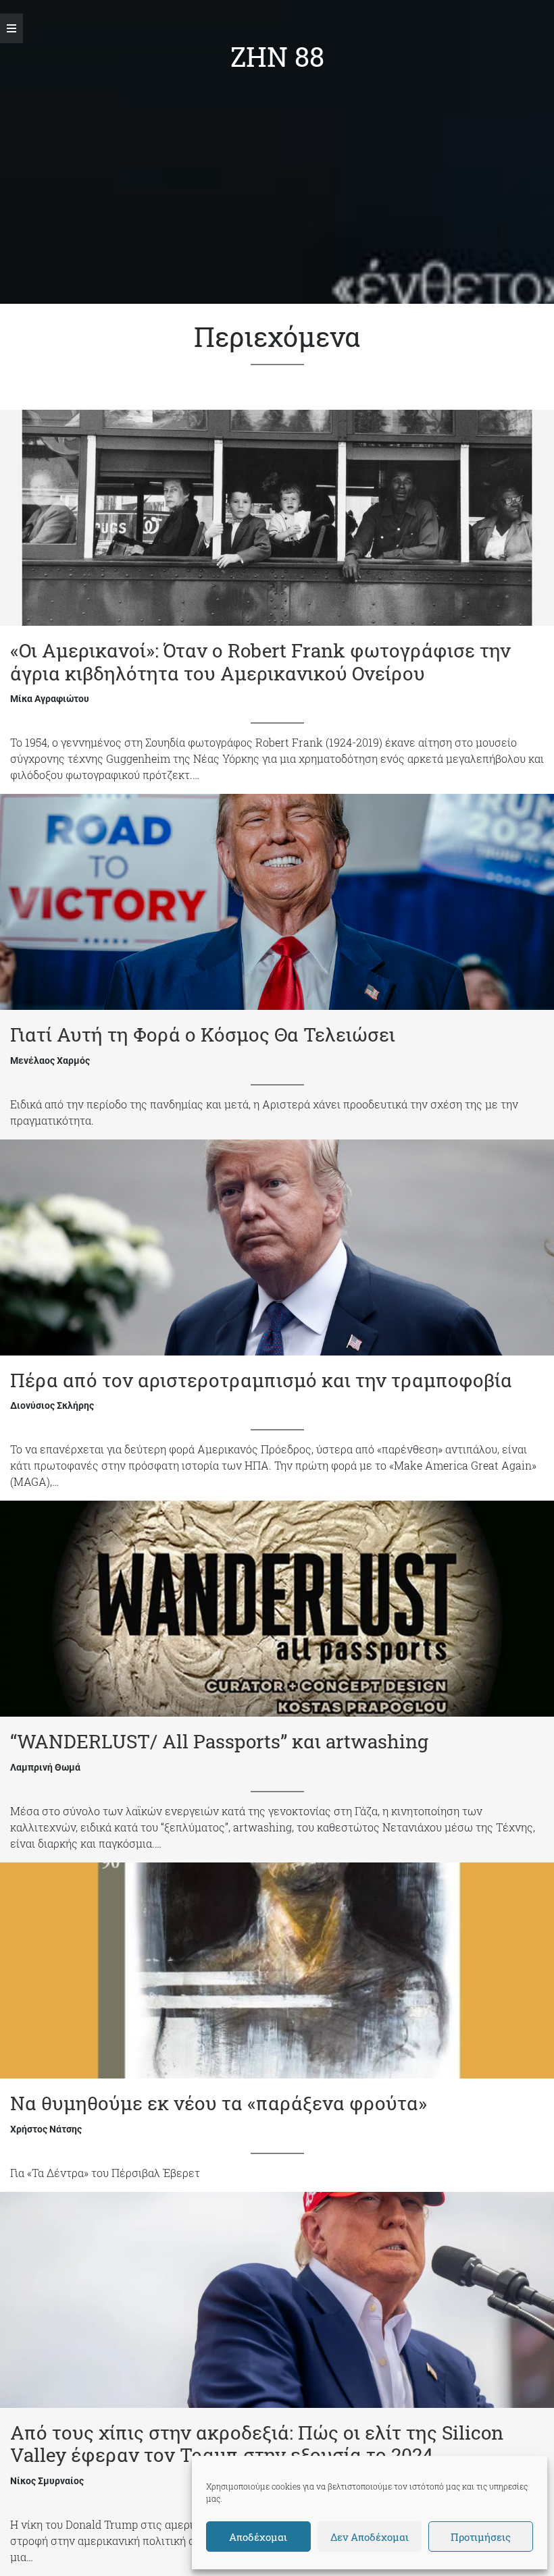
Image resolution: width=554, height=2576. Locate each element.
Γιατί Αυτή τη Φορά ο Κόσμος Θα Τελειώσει (203, 1035)
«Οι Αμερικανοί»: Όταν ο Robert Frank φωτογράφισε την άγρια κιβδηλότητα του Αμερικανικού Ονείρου (260, 662)
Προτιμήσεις (481, 2537)
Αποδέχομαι (258, 2537)
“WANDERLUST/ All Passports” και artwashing (219, 1741)
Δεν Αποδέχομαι (370, 2537)
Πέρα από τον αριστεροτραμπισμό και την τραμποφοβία (261, 1380)
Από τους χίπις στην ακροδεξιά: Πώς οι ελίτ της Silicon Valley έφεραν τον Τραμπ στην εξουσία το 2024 (257, 2444)
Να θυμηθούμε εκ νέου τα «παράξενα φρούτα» (219, 2103)
